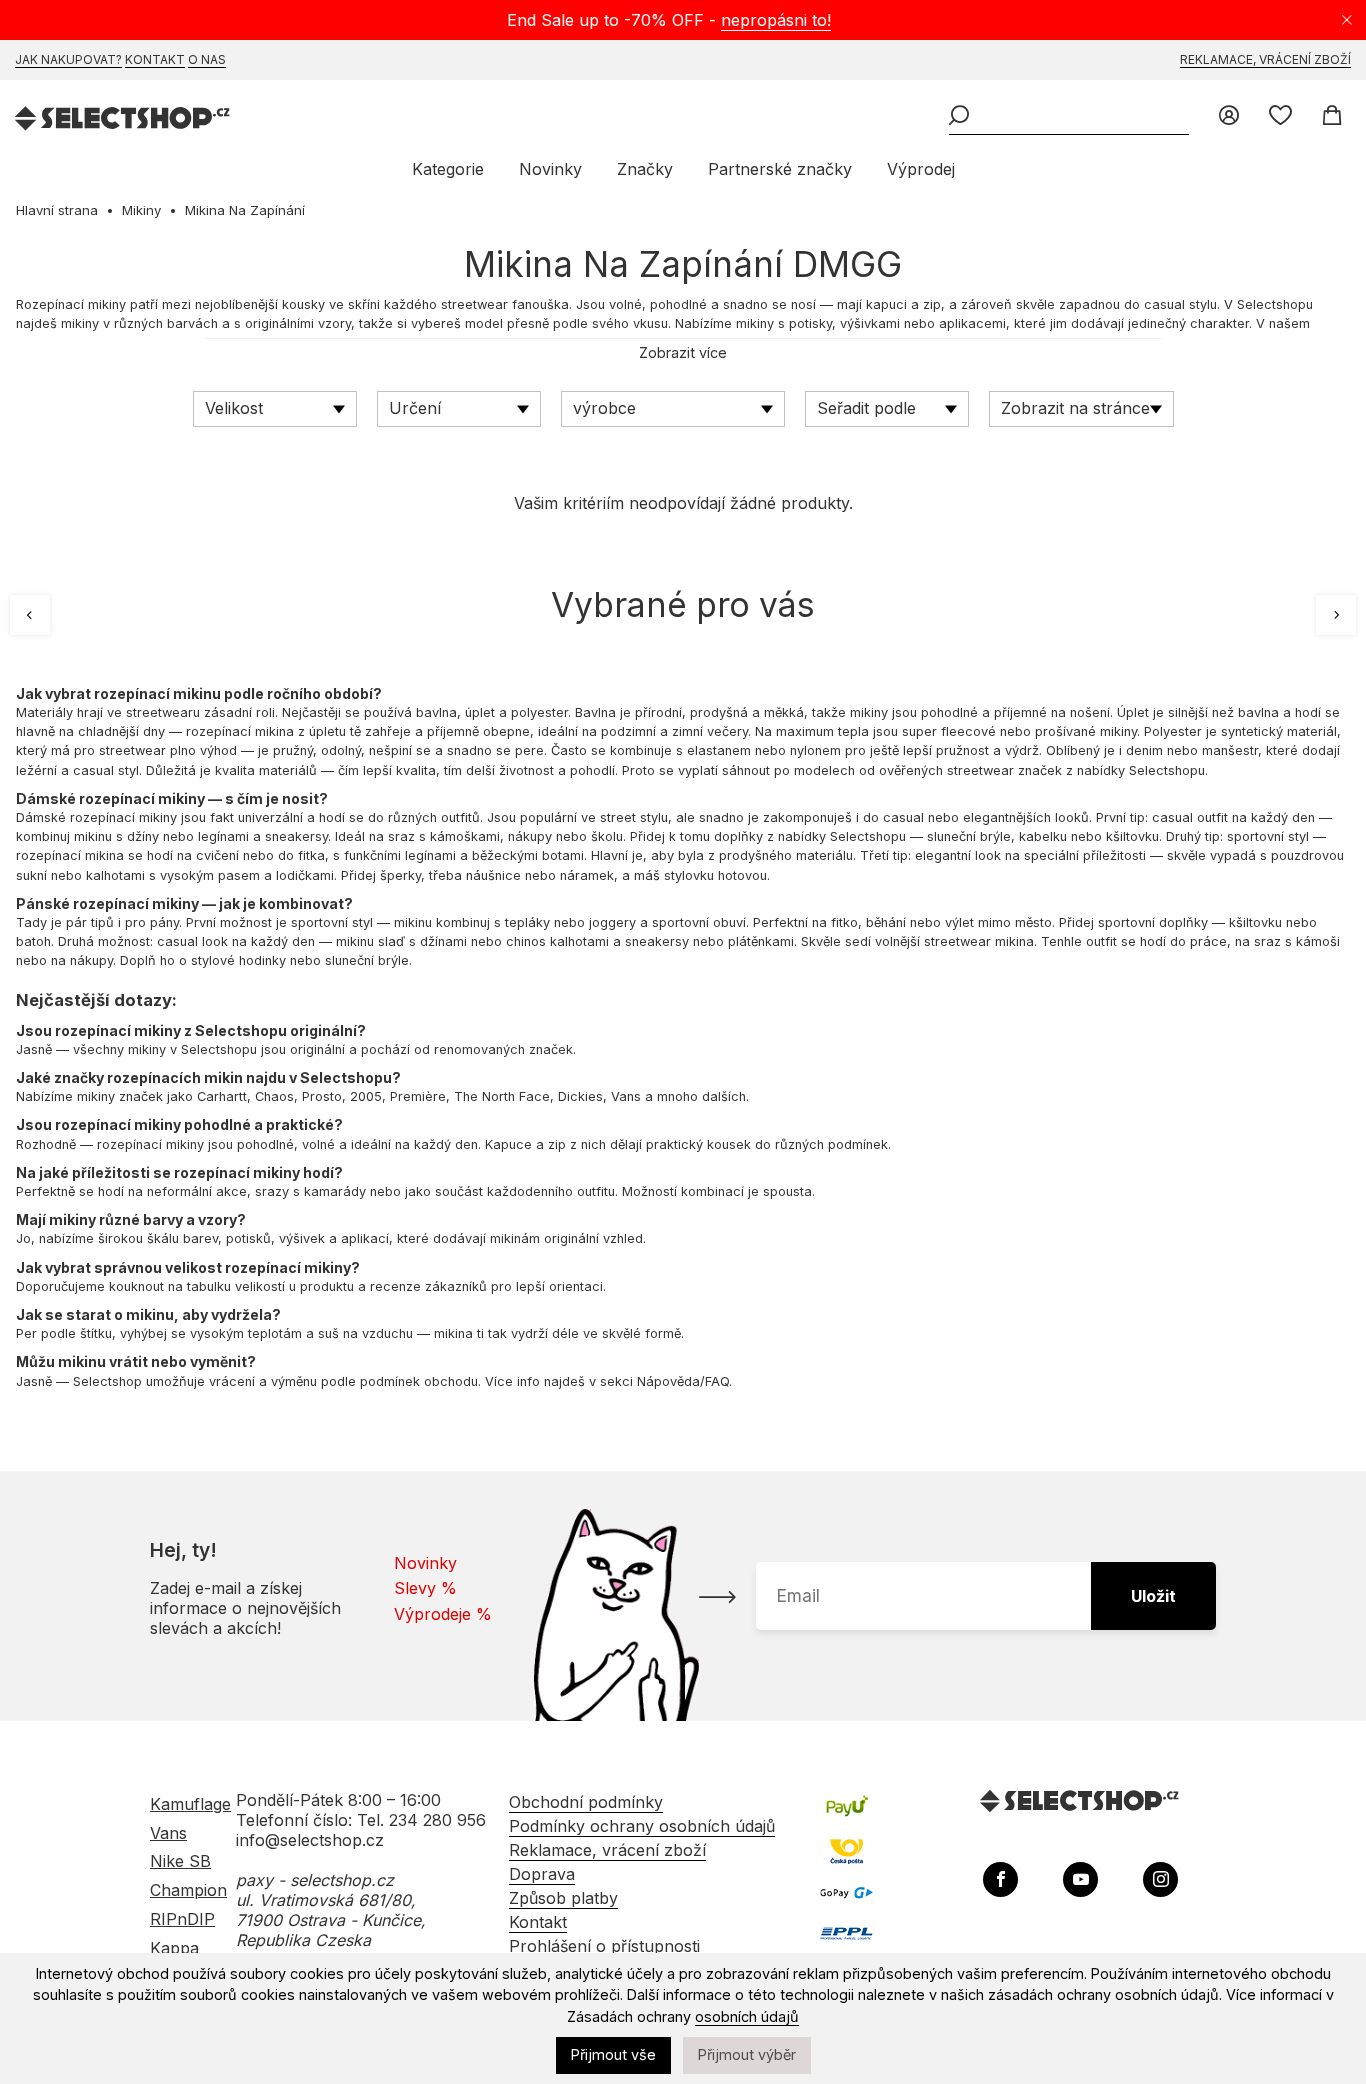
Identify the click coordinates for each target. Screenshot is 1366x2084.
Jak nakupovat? (68, 59)
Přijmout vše (613, 2054)
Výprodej (921, 169)
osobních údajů (747, 2016)
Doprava (542, 1874)
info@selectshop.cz (310, 1840)
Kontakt (155, 59)
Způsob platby (563, 1898)
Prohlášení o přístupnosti (604, 1946)
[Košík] (1331, 117)
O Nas (207, 59)
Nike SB (180, 1861)
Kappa (174, 1948)
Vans (168, 1833)
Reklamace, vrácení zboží (1265, 59)
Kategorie (448, 169)
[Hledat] (959, 117)
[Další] (1336, 615)
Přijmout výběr (747, 2054)
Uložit (1153, 1596)
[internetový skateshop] (123, 120)
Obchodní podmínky (586, 1802)
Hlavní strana (57, 210)
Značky (645, 169)
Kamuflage (190, 1804)
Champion (188, 1890)
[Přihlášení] (1229, 117)
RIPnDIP (182, 1919)
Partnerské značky (780, 169)
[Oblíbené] (1280, 117)
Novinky (550, 169)
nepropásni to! (776, 20)
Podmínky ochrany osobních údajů (642, 1826)
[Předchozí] (30, 615)
